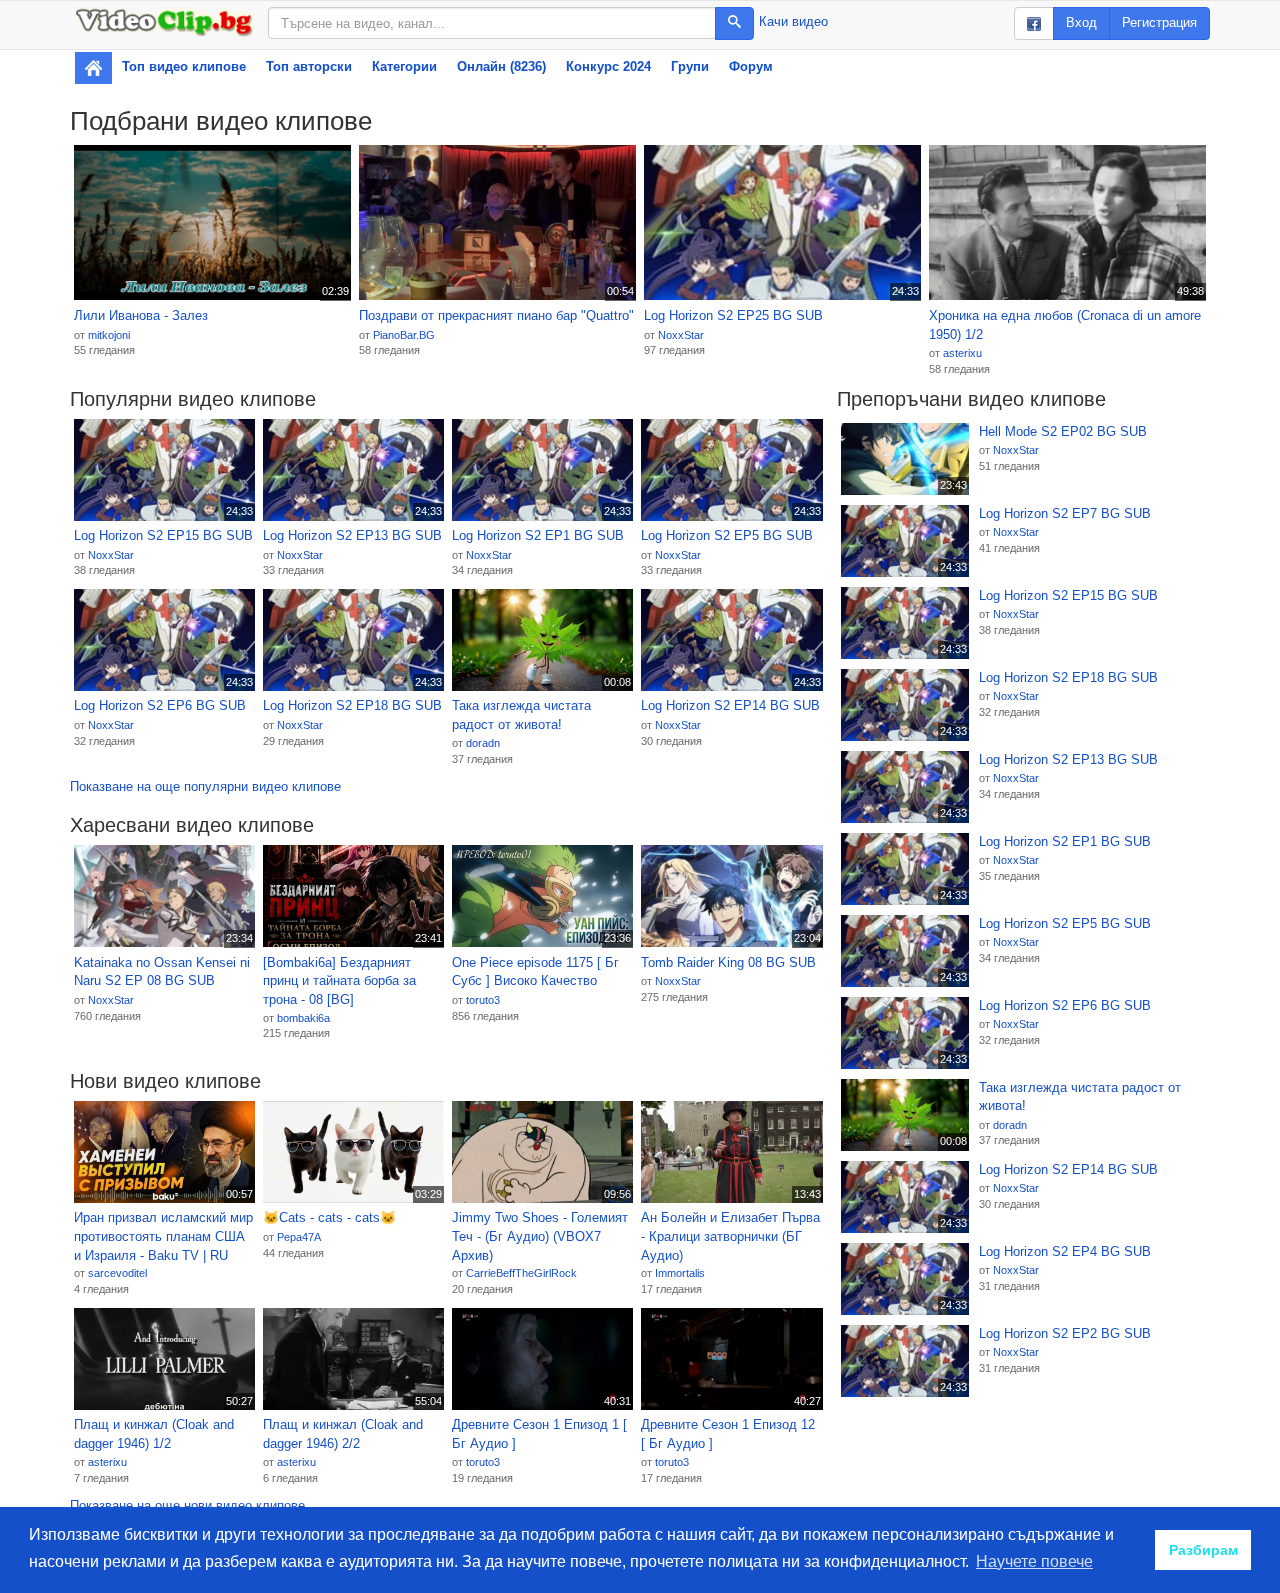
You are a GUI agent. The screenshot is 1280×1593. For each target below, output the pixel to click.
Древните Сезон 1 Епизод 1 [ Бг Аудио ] (539, 1434)
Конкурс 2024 (608, 66)
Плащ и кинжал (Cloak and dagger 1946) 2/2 (343, 1434)
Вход (1081, 22)
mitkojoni (109, 335)
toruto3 (483, 1000)
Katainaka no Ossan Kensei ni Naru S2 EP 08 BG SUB (162, 972)
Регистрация (1159, 22)
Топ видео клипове (184, 66)
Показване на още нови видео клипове (187, 1505)
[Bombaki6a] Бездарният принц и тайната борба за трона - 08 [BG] (339, 981)
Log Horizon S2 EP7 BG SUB (1065, 513)
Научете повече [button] (1034, 1561)
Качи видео (793, 21)
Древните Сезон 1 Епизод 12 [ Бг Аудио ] (728, 1434)
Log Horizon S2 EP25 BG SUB (733, 315)
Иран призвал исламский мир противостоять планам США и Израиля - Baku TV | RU (163, 1236)
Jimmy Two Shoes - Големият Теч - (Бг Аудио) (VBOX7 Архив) (540, 1236)
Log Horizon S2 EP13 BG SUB (352, 535)
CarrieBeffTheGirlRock (521, 1273)
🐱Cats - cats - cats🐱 (329, 1217)
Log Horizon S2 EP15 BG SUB (163, 535)
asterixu (962, 353)
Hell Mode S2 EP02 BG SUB (1063, 431)
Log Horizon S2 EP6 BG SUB (160, 705)
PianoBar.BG (404, 335)
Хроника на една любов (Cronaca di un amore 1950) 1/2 (1065, 325)
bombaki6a (303, 1018)
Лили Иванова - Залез (141, 315)
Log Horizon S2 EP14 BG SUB (730, 705)
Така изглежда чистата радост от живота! (521, 715)
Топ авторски (309, 66)
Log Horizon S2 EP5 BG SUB (727, 535)
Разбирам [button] (1203, 1550)
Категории (404, 66)
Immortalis (680, 1273)
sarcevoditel (117, 1273)
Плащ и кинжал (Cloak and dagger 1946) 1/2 (154, 1434)
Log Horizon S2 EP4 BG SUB (1065, 1251)
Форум (751, 66)
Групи (690, 66)
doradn (483, 743)
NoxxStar (681, 335)
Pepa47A (299, 1237)
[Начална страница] (93, 68)
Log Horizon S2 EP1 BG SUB (538, 535)
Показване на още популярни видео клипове (205, 786)
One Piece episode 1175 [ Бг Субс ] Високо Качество (535, 972)
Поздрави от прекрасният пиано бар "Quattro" (496, 315)
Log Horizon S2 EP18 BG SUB (352, 705)
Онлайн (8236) (501, 66)
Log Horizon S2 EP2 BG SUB (1065, 1333)
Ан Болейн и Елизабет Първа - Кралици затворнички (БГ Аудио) (730, 1236)
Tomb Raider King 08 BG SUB (728, 962)
